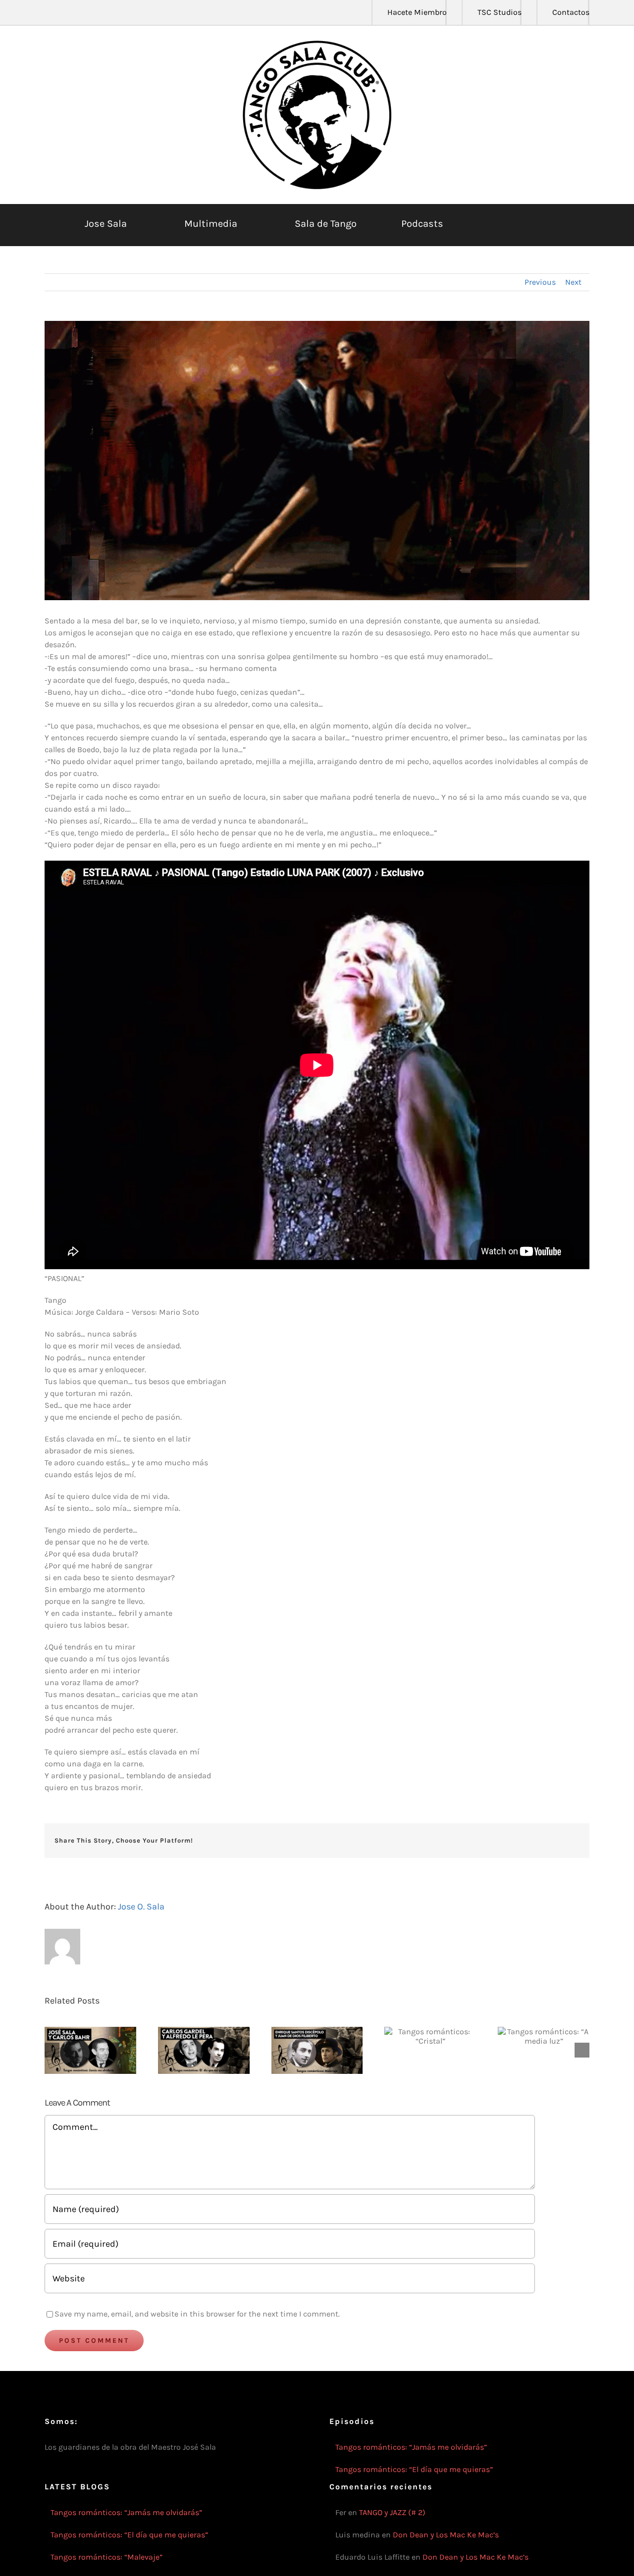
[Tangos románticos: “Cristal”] (430, 2036)
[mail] (127, 12)
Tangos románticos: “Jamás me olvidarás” (411, 2447)
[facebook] (48, 12)
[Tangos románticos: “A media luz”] (544, 2036)
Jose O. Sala (141, 1906)
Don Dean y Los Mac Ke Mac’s (446, 2535)
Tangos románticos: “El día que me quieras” (414, 2469)
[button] (541, 224)
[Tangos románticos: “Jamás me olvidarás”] (90, 2050)
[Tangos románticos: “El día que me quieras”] (204, 2050)
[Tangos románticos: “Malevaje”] (317, 2050)
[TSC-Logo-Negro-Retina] (317, 44)
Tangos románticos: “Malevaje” (106, 2557)
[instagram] (79, 12)
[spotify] (111, 12)
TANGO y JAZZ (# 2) (392, 2512)
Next (573, 282)
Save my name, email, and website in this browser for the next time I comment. (197, 2314)
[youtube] (95, 12)
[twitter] (63, 12)
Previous (540, 282)
